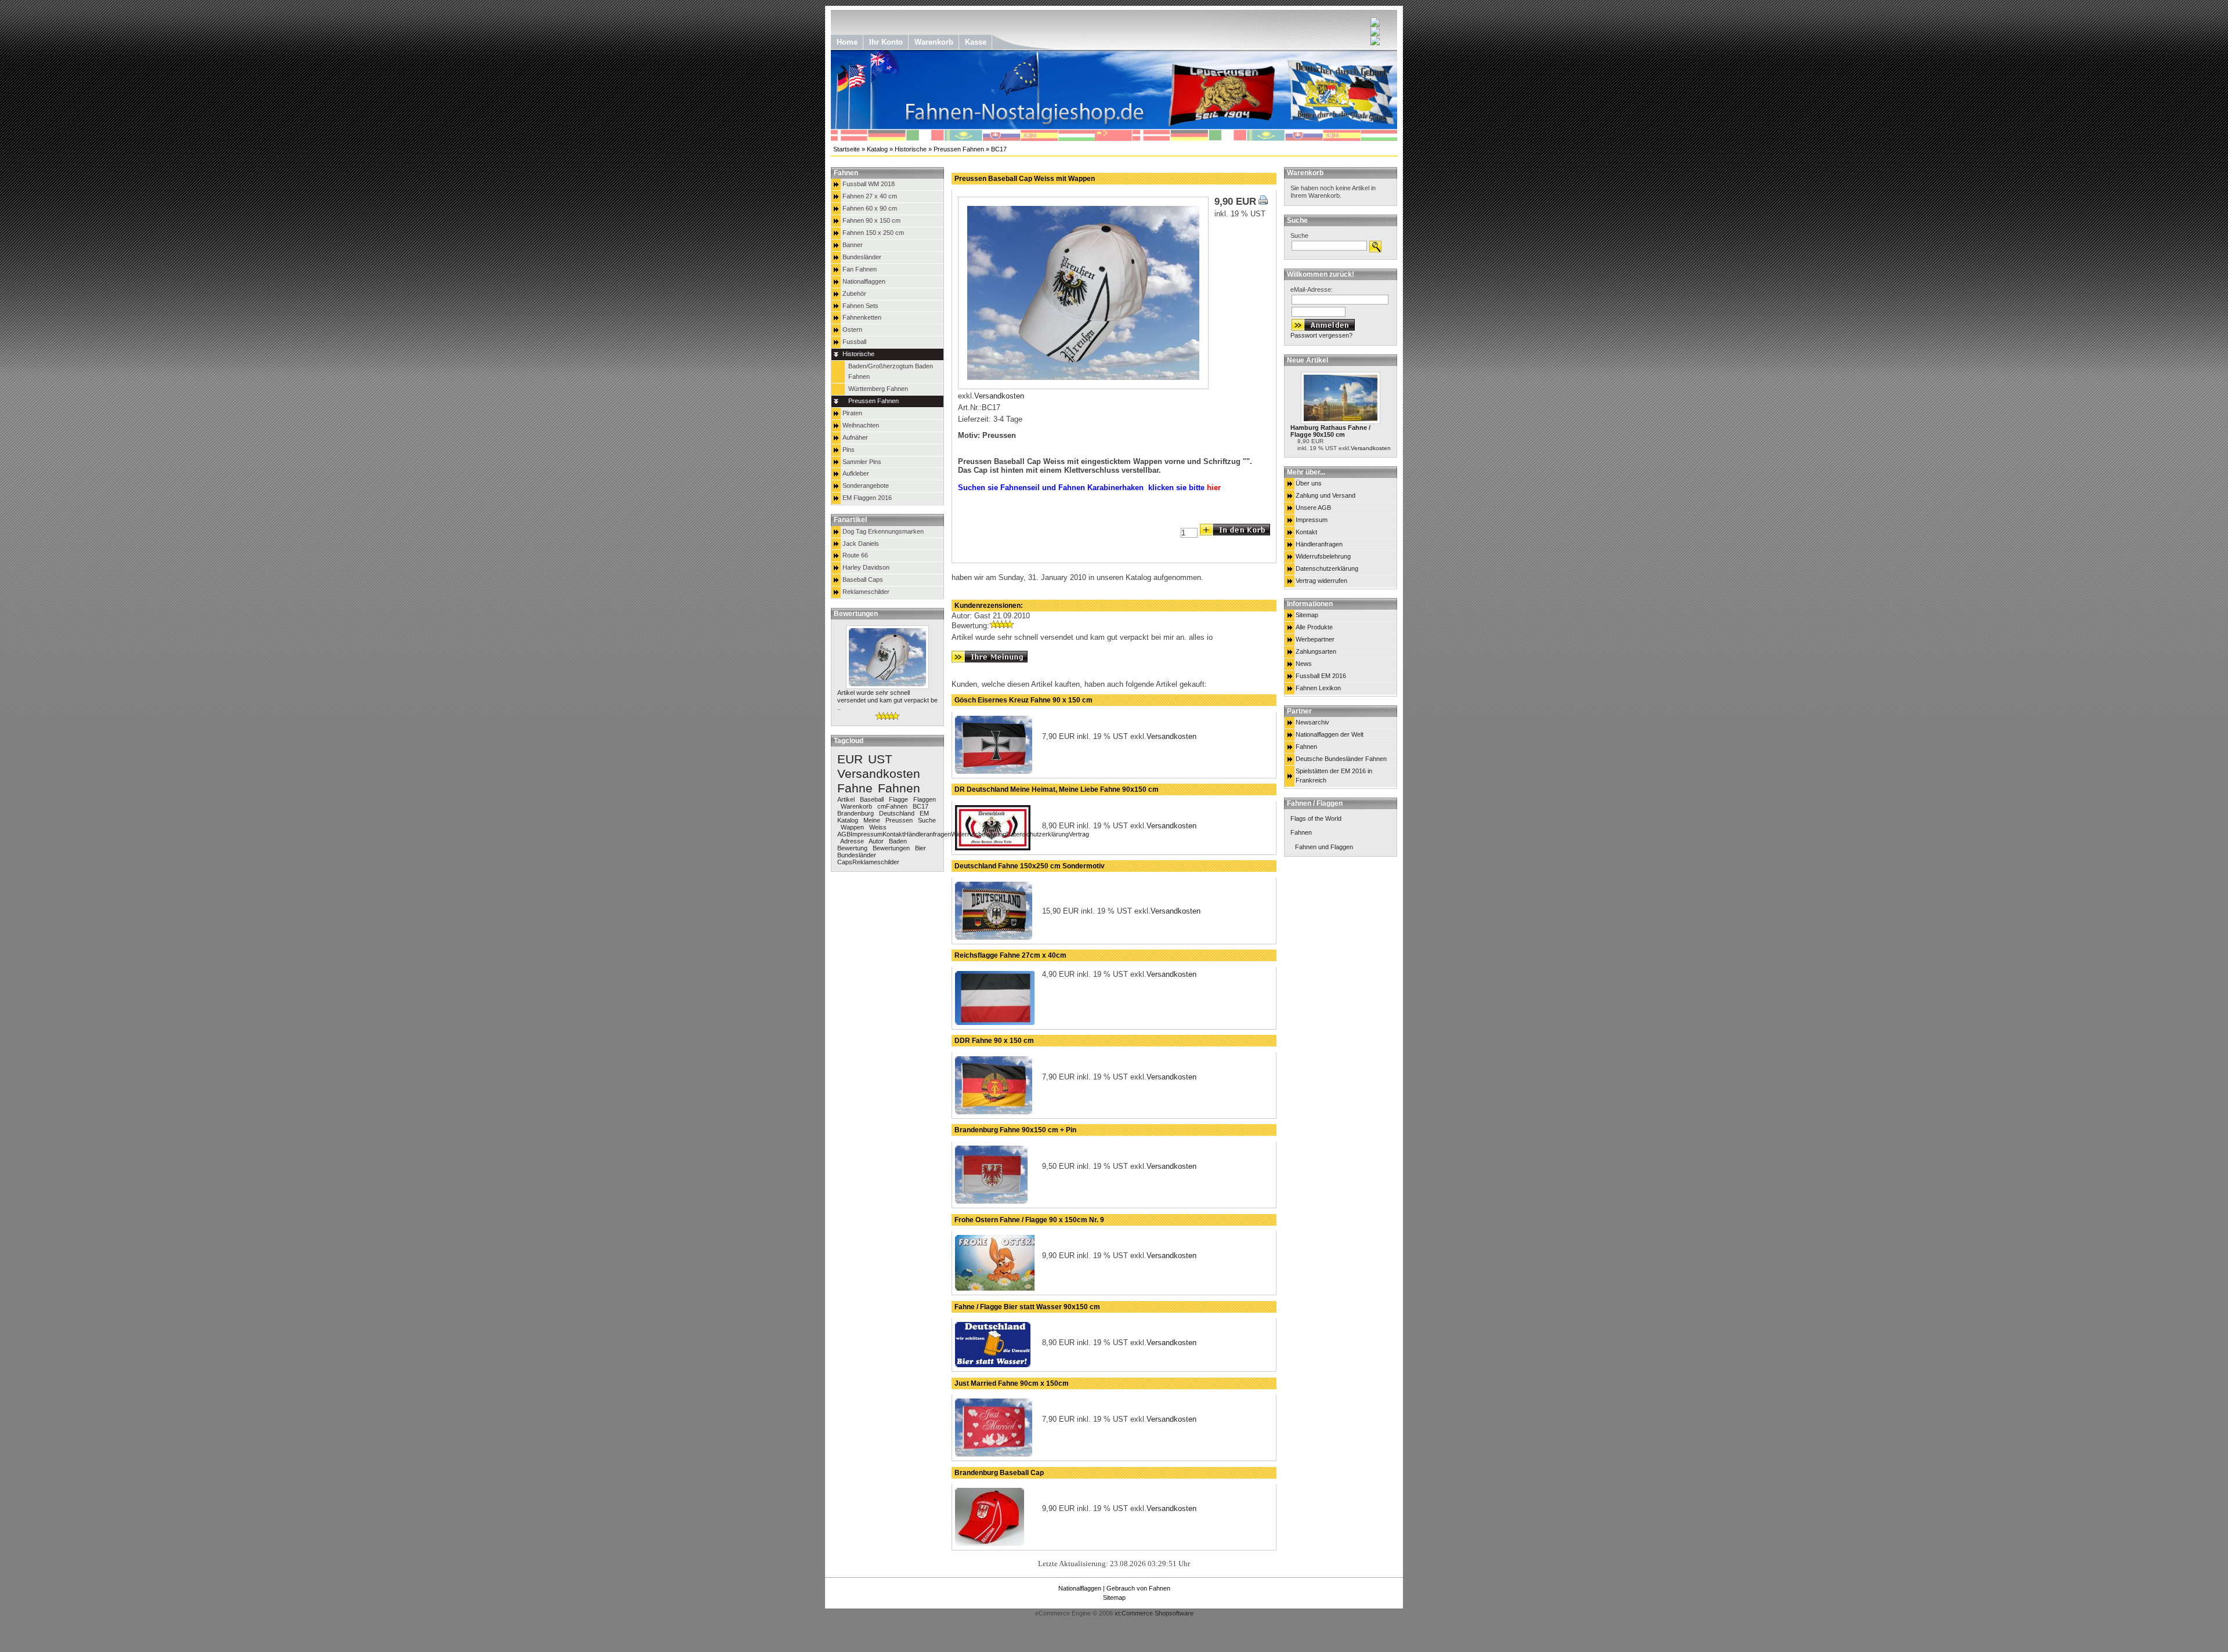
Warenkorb (1305, 173)
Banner (853, 245)
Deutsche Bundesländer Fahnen (1341, 759)
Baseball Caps (863, 579)
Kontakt (1306, 532)
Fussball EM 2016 (1321, 676)
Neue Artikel (1307, 360)
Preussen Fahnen (959, 149)
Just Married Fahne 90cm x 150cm (1012, 1383)
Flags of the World (1316, 818)
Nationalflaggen (864, 281)
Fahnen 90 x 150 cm (871, 220)
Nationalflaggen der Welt (1330, 734)
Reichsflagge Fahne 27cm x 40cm (1010, 955)
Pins (849, 450)
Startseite (847, 149)
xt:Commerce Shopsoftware (1154, 1613)
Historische (911, 149)
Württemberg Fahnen (878, 389)
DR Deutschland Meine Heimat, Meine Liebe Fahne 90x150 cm (1057, 789)
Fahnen (1306, 747)
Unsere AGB (1313, 508)
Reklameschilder (866, 592)
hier (1214, 488)
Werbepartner (1315, 639)
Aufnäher (855, 437)
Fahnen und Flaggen (1324, 847)
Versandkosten (1371, 448)
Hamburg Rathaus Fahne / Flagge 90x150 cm (1330, 431)
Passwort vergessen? (1321, 335)
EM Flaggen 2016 (867, 498)
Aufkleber (856, 473)
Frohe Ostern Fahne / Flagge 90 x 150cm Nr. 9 (1029, 1220)
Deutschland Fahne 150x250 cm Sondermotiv (1030, 866)
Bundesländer (862, 257)
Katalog (877, 149)
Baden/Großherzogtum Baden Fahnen (891, 371)
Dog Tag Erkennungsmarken (883, 531)
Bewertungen (856, 614)
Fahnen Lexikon (1318, 688)
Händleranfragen (1319, 544)
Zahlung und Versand (1325, 495)
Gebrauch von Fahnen (1138, 1588)
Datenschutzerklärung (1327, 568)
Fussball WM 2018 (869, 184)
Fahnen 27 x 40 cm (870, 196)
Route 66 (855, 555)
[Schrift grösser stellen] (1375, 24)
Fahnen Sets (860, 306)
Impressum (1312, 520)
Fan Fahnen (860, 269)
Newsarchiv (1312, 722)
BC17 (999, 149)
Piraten (852, 413)
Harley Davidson (866, 567)
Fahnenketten (862, 317)
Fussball (854, 342)
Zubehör (854, 294)
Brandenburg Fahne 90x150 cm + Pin (1015, 1130)
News (1304, 664)
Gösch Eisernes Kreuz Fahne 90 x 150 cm (1023, 700)
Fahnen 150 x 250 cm (873, 233)
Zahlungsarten (1316, 651)
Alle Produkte (1314, 627)
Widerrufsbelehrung (1323, 556)
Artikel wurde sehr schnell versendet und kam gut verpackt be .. (887, 700)
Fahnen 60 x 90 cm (870, 208)
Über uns (1309, 483)
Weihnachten (861, 425)
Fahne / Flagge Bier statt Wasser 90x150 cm (1027, 1307)
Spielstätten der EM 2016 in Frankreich (1334, 776)
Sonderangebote (866, 486)
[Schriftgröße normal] (1375, 33)
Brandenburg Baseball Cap (999, 1473)
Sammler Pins (862, 462)
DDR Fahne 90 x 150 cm (994, 1041)
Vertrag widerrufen (1321, 581)
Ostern (852, 329)
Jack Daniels (861, 544)
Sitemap (1307, 615)
